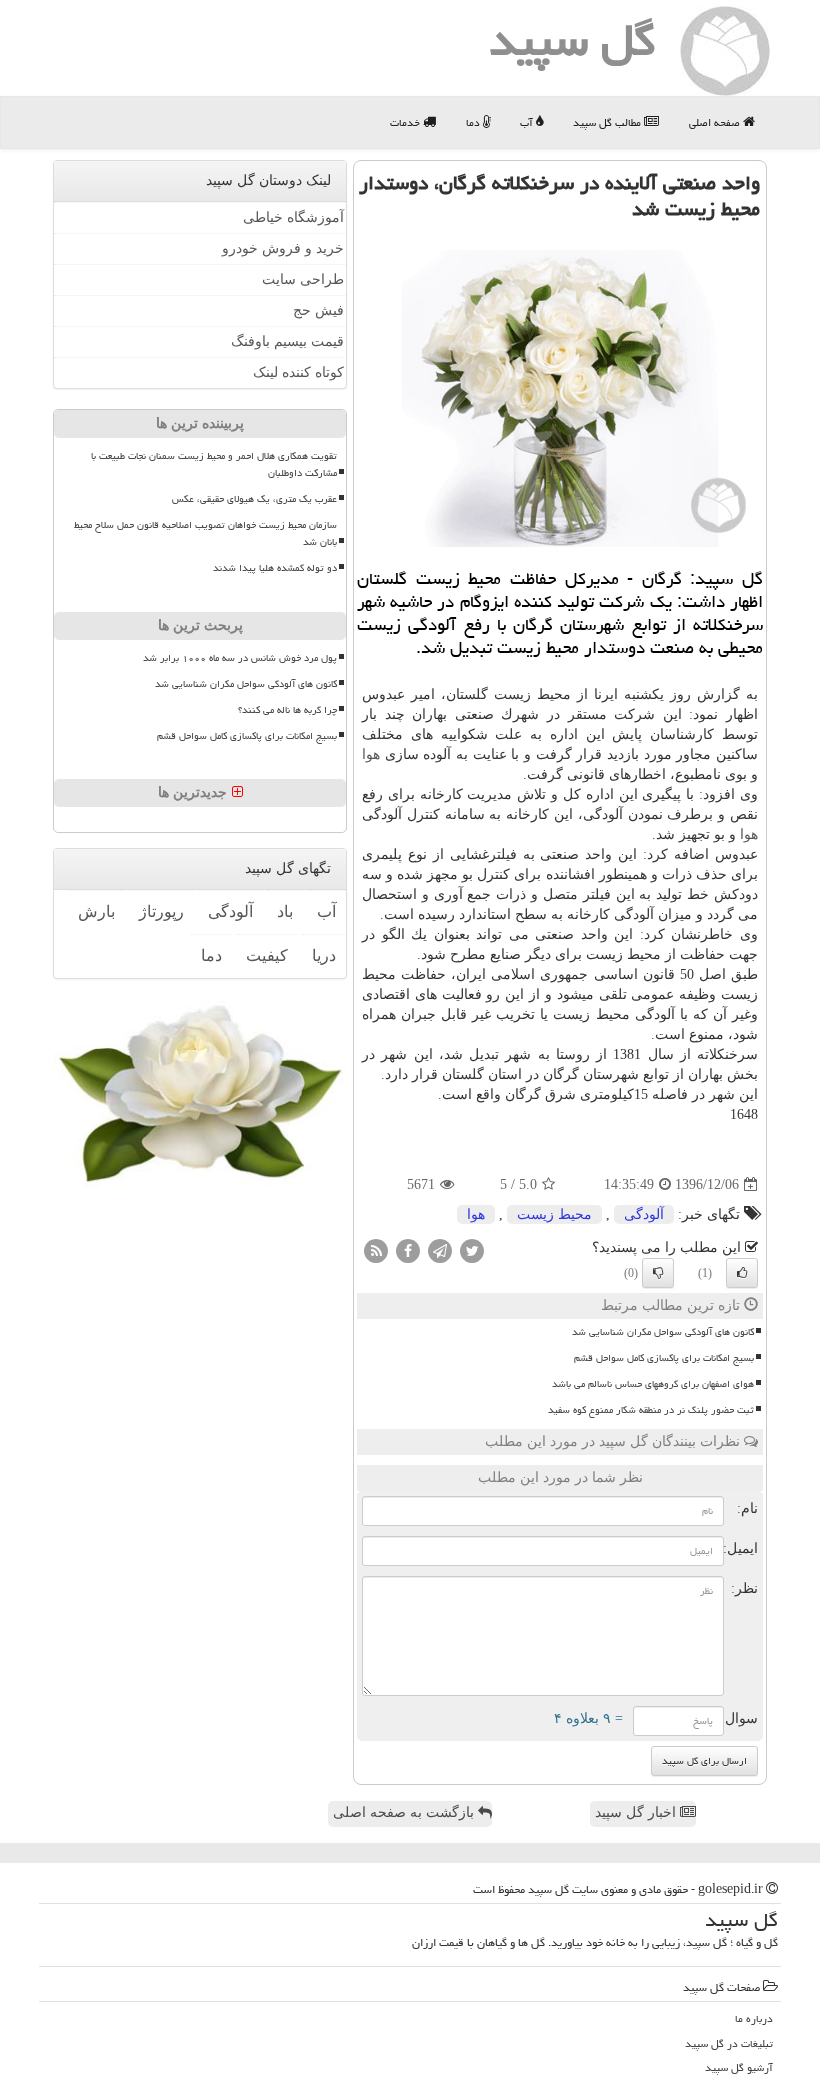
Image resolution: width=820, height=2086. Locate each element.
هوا (371, 754)
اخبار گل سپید (637, 1812)
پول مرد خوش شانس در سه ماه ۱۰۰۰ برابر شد (240, 658)
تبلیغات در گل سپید (729, 2043)
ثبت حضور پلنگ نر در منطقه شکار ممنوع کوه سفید (651, 1410)
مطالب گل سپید (608, 122)
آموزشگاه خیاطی (293, 217)
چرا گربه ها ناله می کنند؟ (287, 710)
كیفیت (267, 955)
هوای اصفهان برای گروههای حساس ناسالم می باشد (653, 1384)
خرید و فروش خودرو (283, 248)
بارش (96, 911)
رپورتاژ (161, 911)
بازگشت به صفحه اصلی (405, 1812)
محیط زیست (554, 1214)
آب (528, 122)
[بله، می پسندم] (742, 1273)
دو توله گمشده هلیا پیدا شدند (275, 568)
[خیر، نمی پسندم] (658, 1273)
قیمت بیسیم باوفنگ (287, 341)
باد (285, 911)
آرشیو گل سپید (739, 2067)
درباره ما (754, 2018)
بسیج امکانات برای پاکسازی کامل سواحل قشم (664, 1358)
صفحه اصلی (716, 122)
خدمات (406, 122)
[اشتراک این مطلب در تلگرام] (440, 1250)
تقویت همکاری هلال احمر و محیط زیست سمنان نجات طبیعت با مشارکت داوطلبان (214, 464)
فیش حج (318, 310)
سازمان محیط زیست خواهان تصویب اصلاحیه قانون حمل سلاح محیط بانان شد (205, 533)
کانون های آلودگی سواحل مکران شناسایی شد (663, 1332)
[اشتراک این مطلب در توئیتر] (472, 1250)
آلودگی (644, 1214)
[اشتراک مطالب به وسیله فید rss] (376, 1250)
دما (474, 122)
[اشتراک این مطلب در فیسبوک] (408, 1250)
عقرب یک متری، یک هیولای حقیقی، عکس (254, 499)
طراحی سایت (303, 279)
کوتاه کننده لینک (298, 372)
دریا (324, 955)
